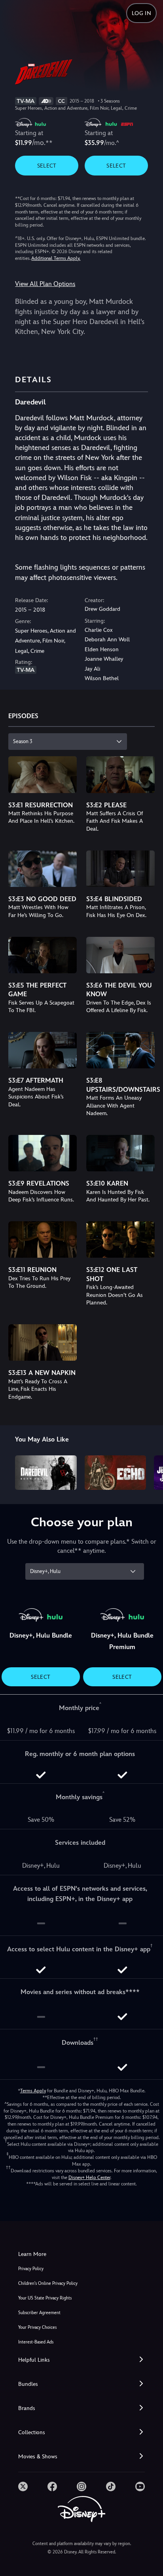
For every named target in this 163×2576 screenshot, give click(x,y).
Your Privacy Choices (37, 2327)
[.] (23, 2486)
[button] (81, 2360)
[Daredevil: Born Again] (46, 1473)
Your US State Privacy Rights (45, 2298)
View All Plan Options (45, 284)
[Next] (149, 1471)
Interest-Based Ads (36, 2342)
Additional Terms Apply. (56, 258)
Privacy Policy (31, 2269)
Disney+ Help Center (89, 2177)
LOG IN (141, 13)
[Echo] (115, 1473)
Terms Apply (33, 2091)
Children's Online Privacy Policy (48, 2283)
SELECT (47, 166)
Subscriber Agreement (39, 2313)
